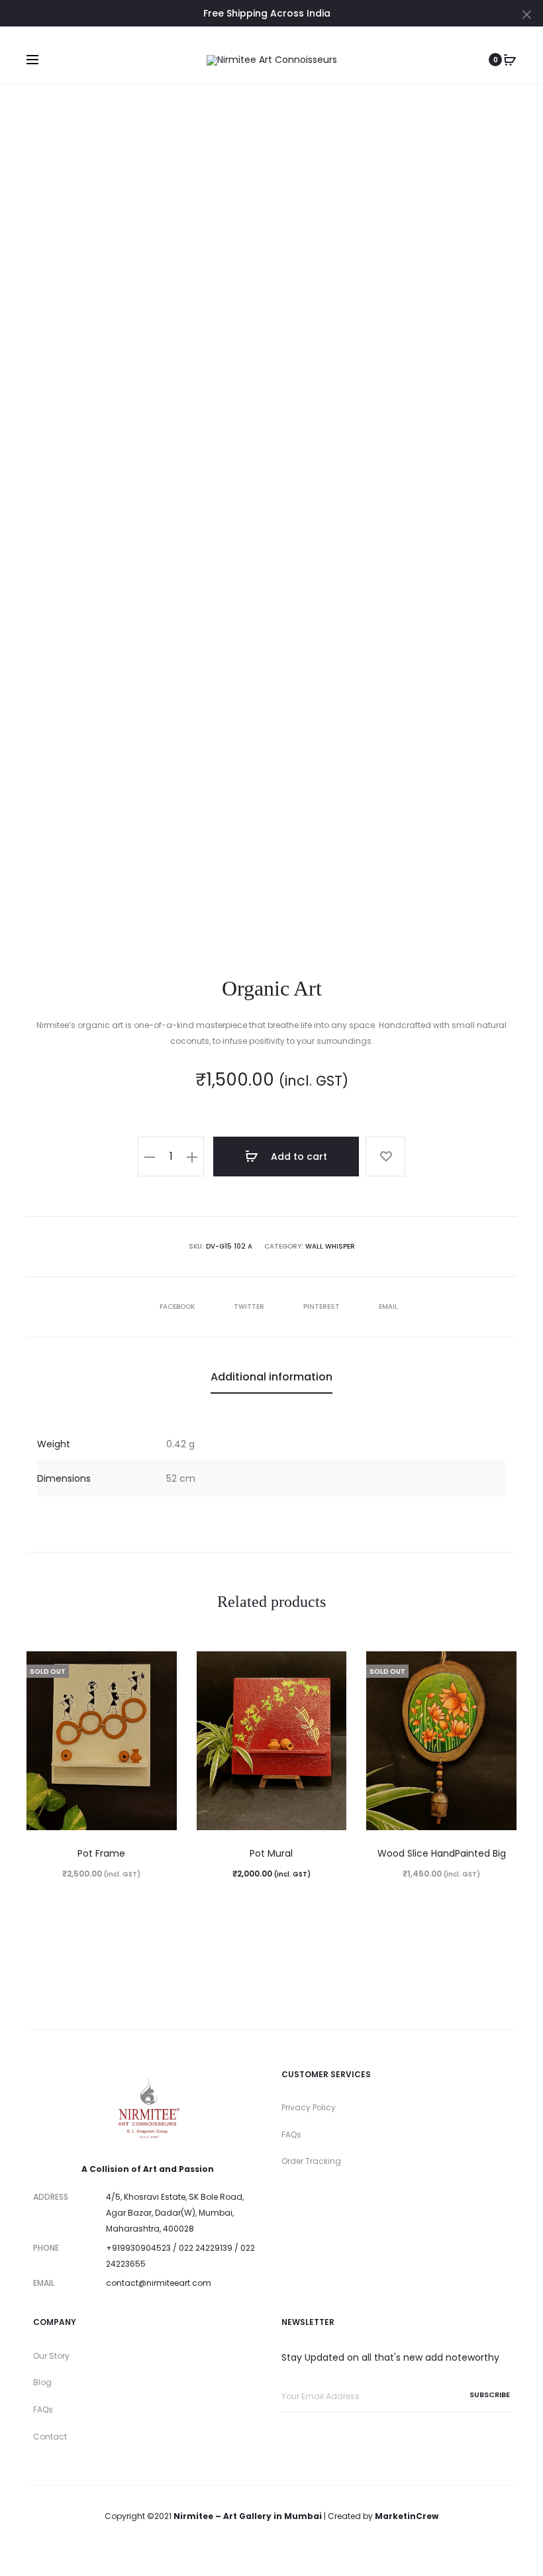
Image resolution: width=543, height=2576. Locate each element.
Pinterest (322, 1307)
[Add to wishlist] (385, 1157)
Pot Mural (271, 1853)
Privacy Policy (309, 2107)
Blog (42, 2382)
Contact (50, 2437)
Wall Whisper (330, 1246)
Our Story (51, 2356)
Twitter (250, 1307)
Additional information (271, 1377)
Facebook (178, 1307)
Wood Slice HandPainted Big (442, 1853)
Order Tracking (311, 2161)
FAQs (291, 2135)
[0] (510, 60)
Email (388, 1307)
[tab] (271, 1377)
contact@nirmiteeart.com (159, 2283)
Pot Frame (101, 1853)
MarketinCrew (407, 2516)
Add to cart (298, 1157)
